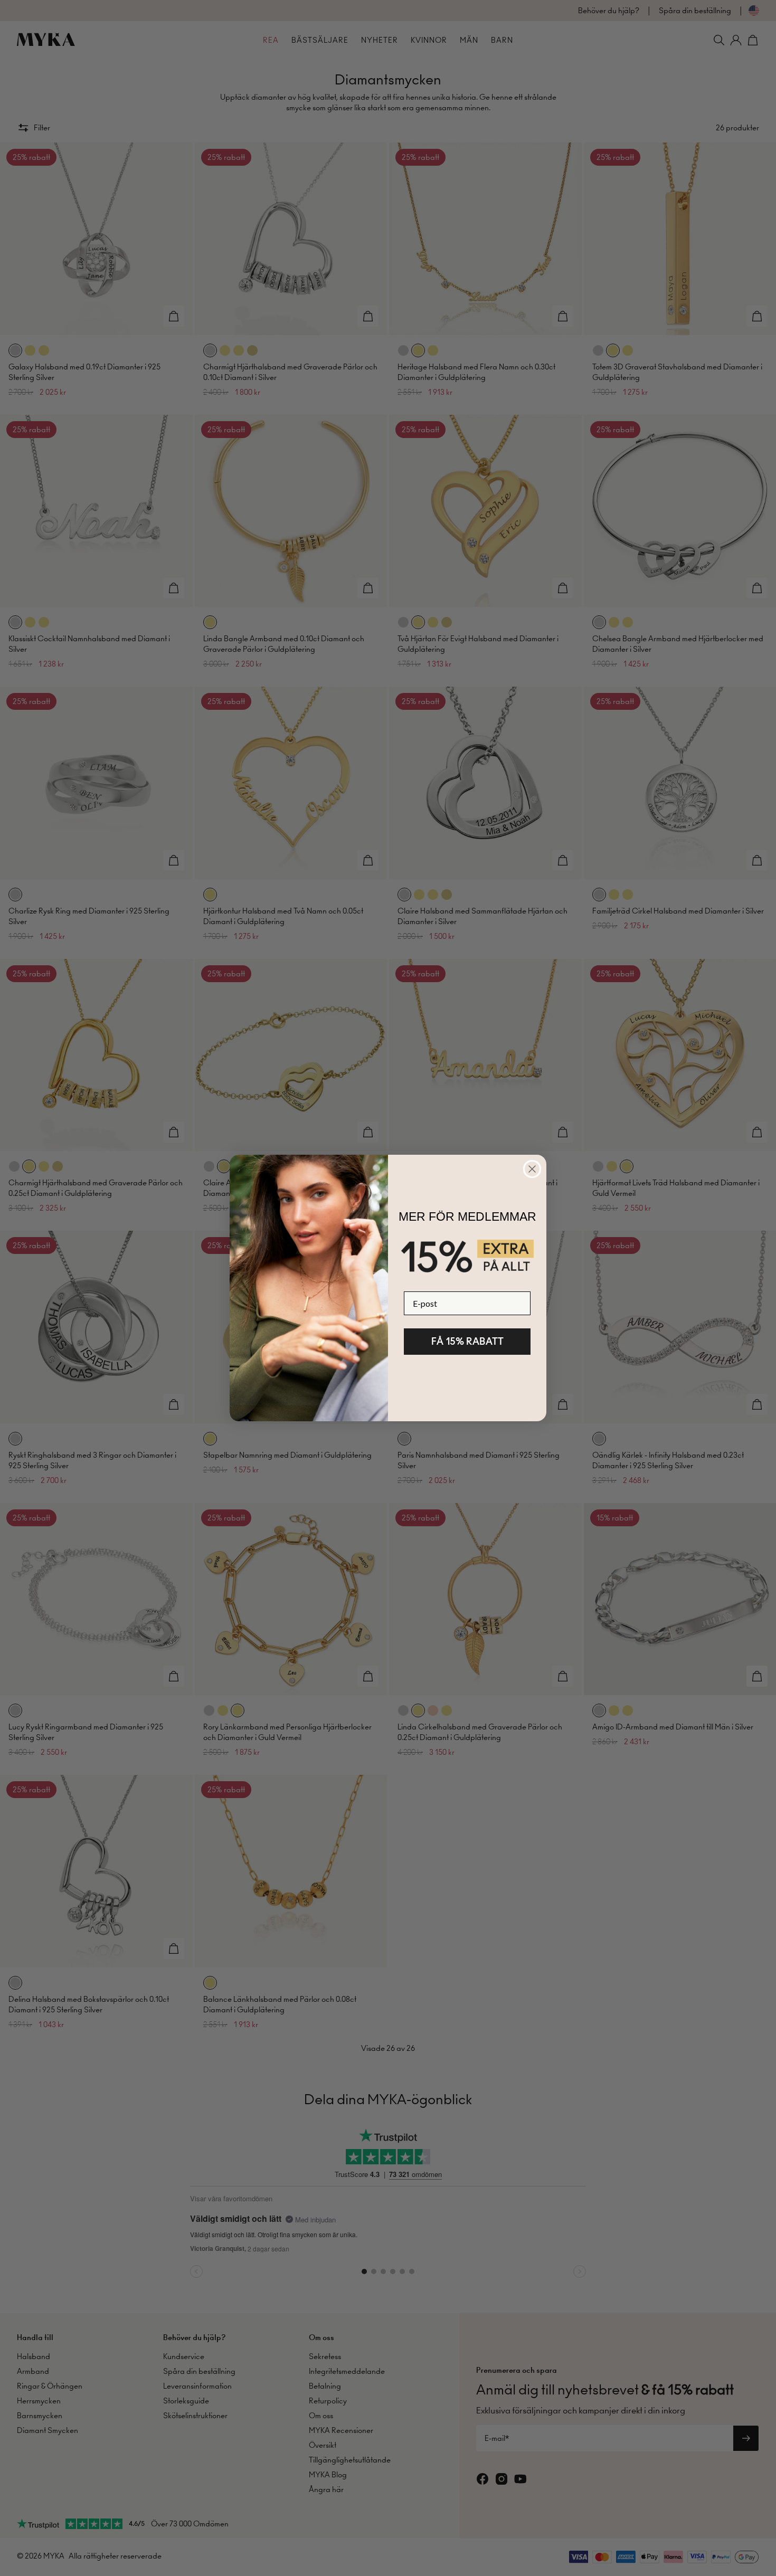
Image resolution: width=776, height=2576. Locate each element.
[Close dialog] (532, 1169)
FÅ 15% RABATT (467, 1341)
